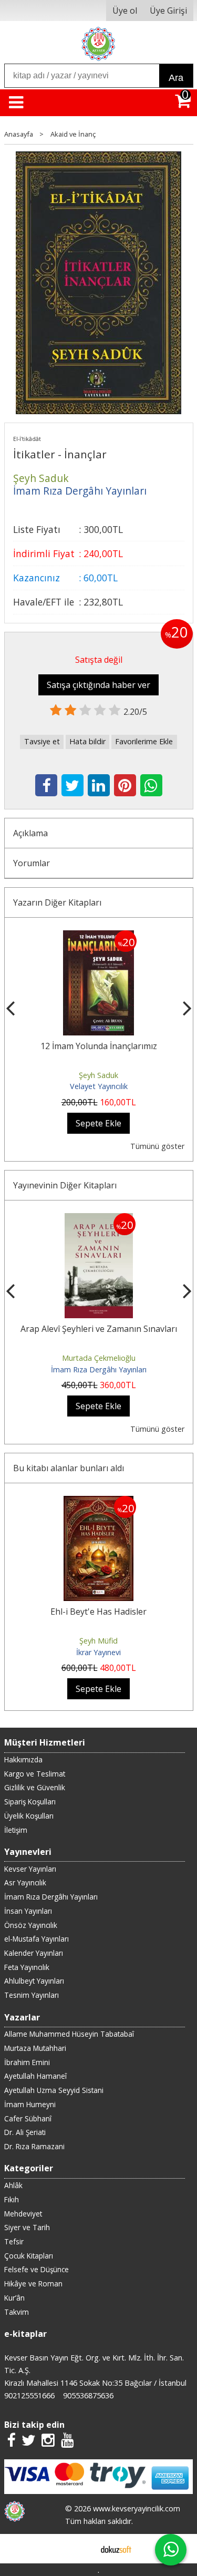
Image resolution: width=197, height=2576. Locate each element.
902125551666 (29, 2395)
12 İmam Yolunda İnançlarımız (99, 1046)
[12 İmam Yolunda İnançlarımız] (98, 937)
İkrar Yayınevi (98, 1652)
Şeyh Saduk (98, 1075)
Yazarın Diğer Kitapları (57, 902)
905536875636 (88, 2395)
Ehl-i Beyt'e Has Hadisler (98, 1612)
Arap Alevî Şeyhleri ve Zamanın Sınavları (99, 1329)
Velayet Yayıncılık (99, 1086)
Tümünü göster (157, 1146)
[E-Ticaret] (116, 2549)
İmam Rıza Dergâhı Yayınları (99, 1369)
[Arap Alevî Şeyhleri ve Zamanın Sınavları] (99, 1219)
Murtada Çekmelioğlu (99, 1358)
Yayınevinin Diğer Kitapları (65, 1185)
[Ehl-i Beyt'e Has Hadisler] (98, 1502)
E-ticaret (82, 2549)
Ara (176, 78)
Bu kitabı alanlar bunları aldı (69, 1468)
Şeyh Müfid (98, 1641)
